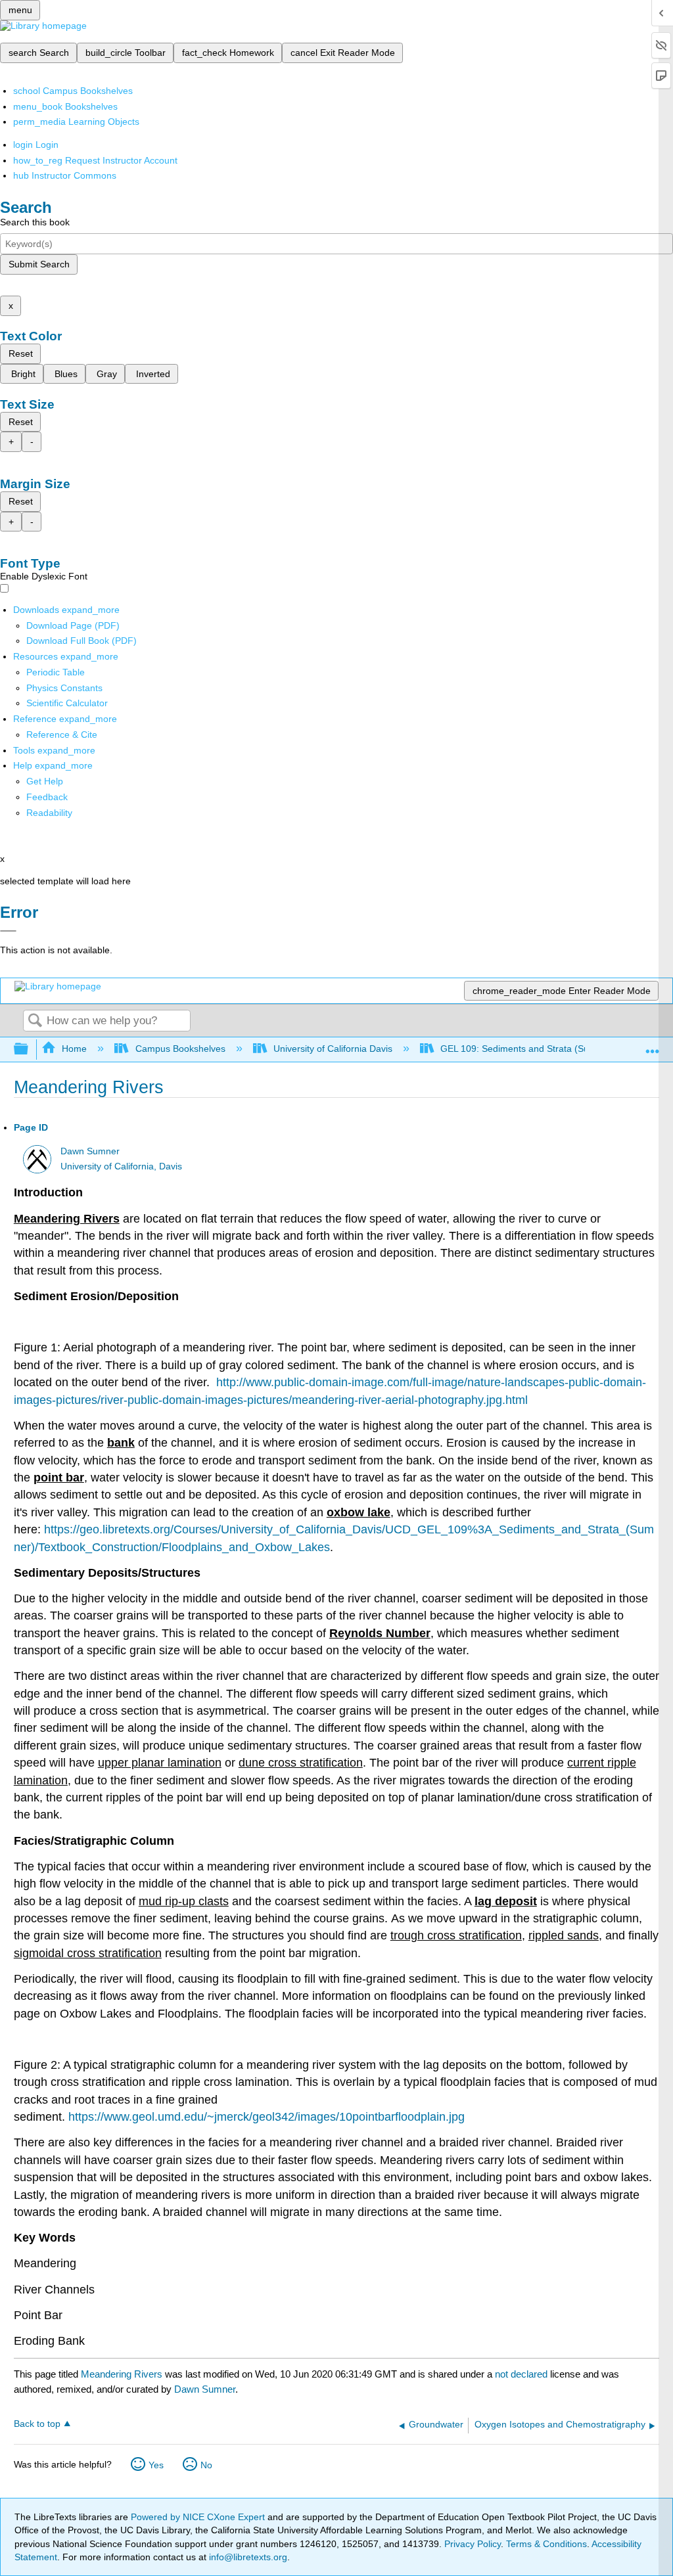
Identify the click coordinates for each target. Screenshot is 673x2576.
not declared (522, 2374)
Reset (21, 353)
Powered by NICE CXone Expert (199, 2517)
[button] (47, 797)
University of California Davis (333, 1049)
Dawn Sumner (90, 1151)
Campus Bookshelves (180, 1049)
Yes (156, 2465)
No (206, 2465)
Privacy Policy (473, 2544)
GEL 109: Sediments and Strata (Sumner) (527, 1049)
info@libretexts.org (247, 2557)
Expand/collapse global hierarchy (30, 1050)
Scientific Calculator (67, 703)
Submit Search (39, 264)
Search (35, 1021)
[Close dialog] (8, 931)
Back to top (37, 2424)
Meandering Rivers (122, 2374)
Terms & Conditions (546, 2544)
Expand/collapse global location (653, 1046)
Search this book (35, 222)
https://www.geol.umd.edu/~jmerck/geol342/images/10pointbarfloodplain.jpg (267, 2117)
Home (74, 1049)
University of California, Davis (121, 1166)
